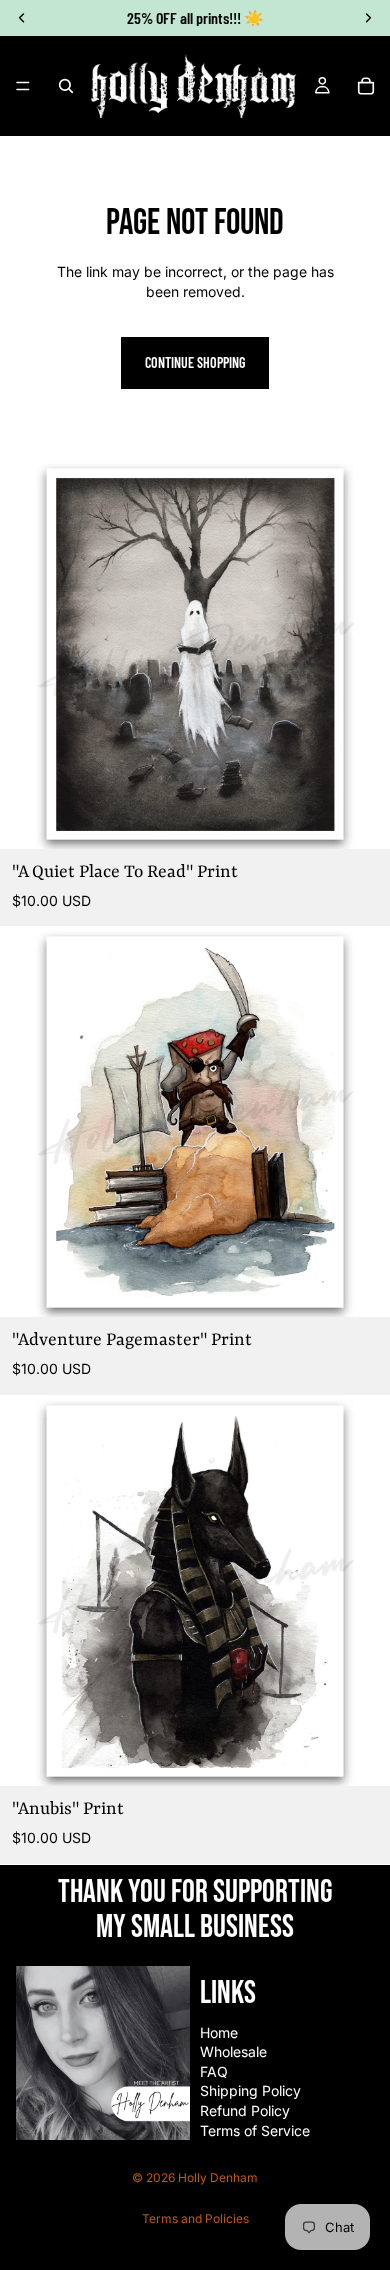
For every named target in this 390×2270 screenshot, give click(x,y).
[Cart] (366, 86)
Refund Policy (245, 2110)
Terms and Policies (195, 2218)
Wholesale (233, 2051)
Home (219, 2032)
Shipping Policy (250, 2090)
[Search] (66, 86)
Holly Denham (218, 2177)
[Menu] (23, 86)
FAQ (214, 2071)
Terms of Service (255, 2130)
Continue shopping (195, 362)
